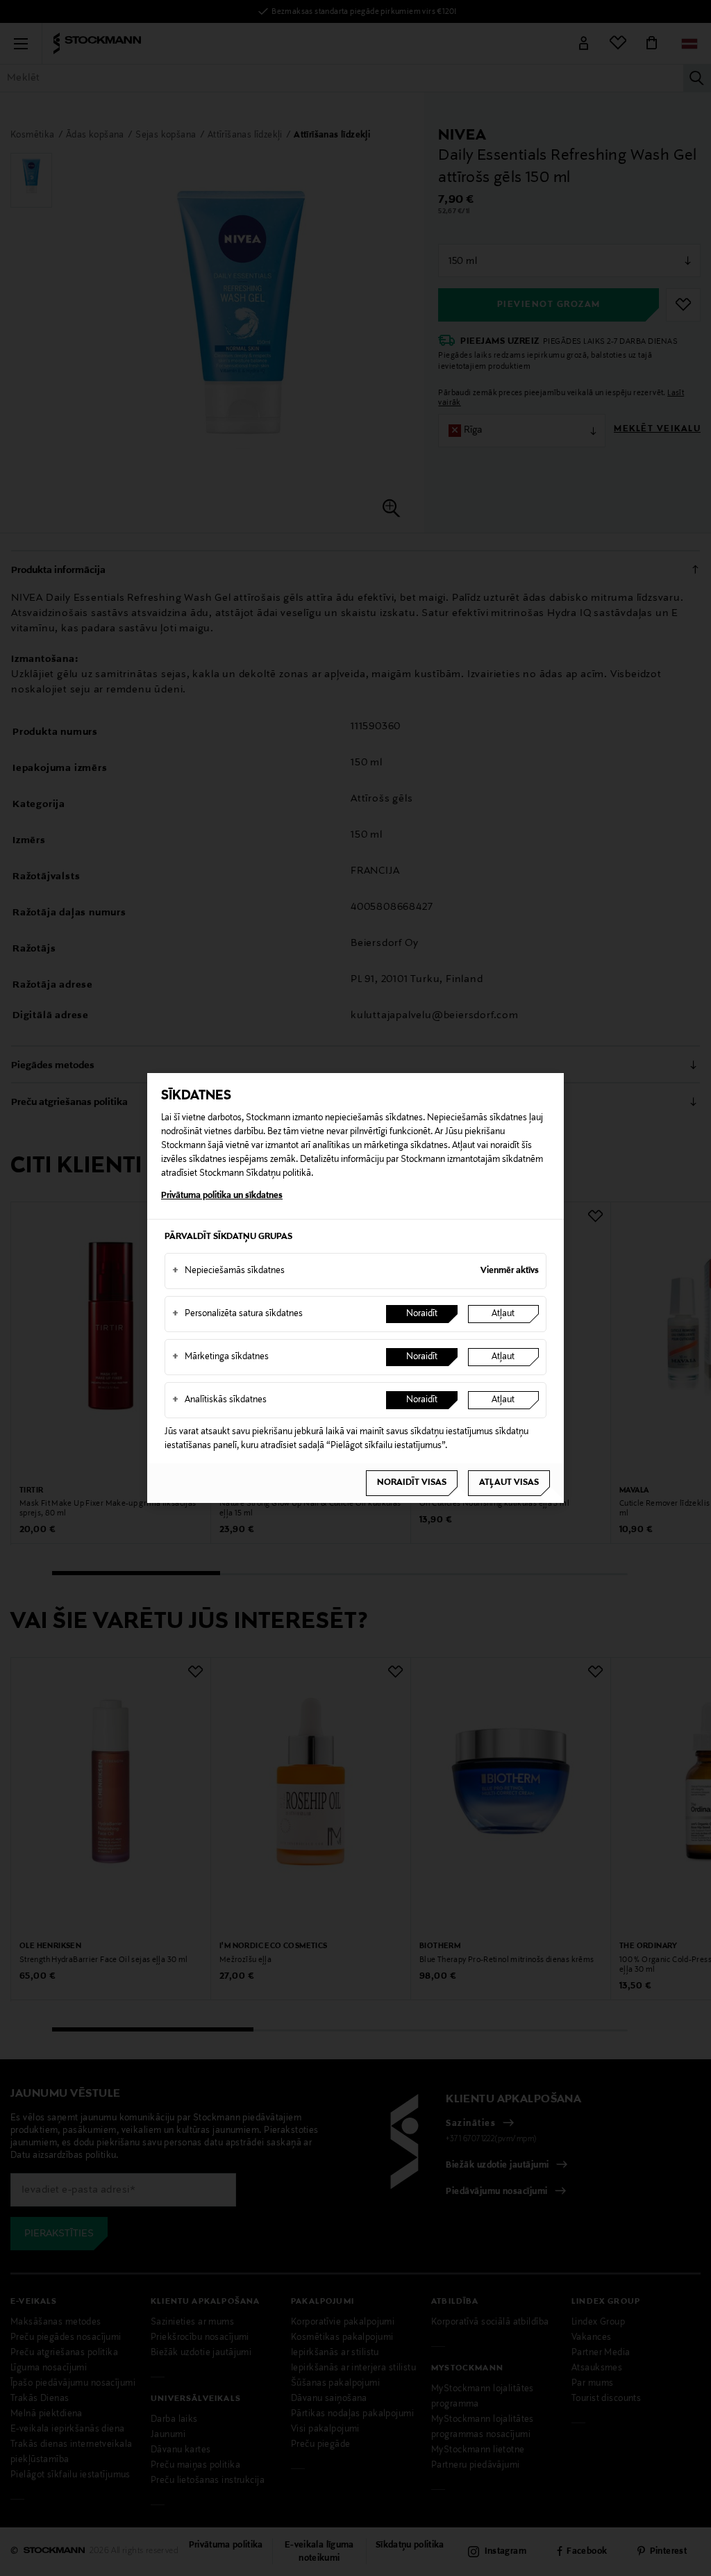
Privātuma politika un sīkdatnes (222, 1196)
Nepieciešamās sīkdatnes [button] (228, 1271)
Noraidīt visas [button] (412, 1483)
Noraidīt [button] (422, 1314)
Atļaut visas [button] (509, 1483)
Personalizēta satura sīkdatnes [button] (237, 1314)
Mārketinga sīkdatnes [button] (220, 1357)
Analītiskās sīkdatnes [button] (219, 1400)
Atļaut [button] (503, 1314)
